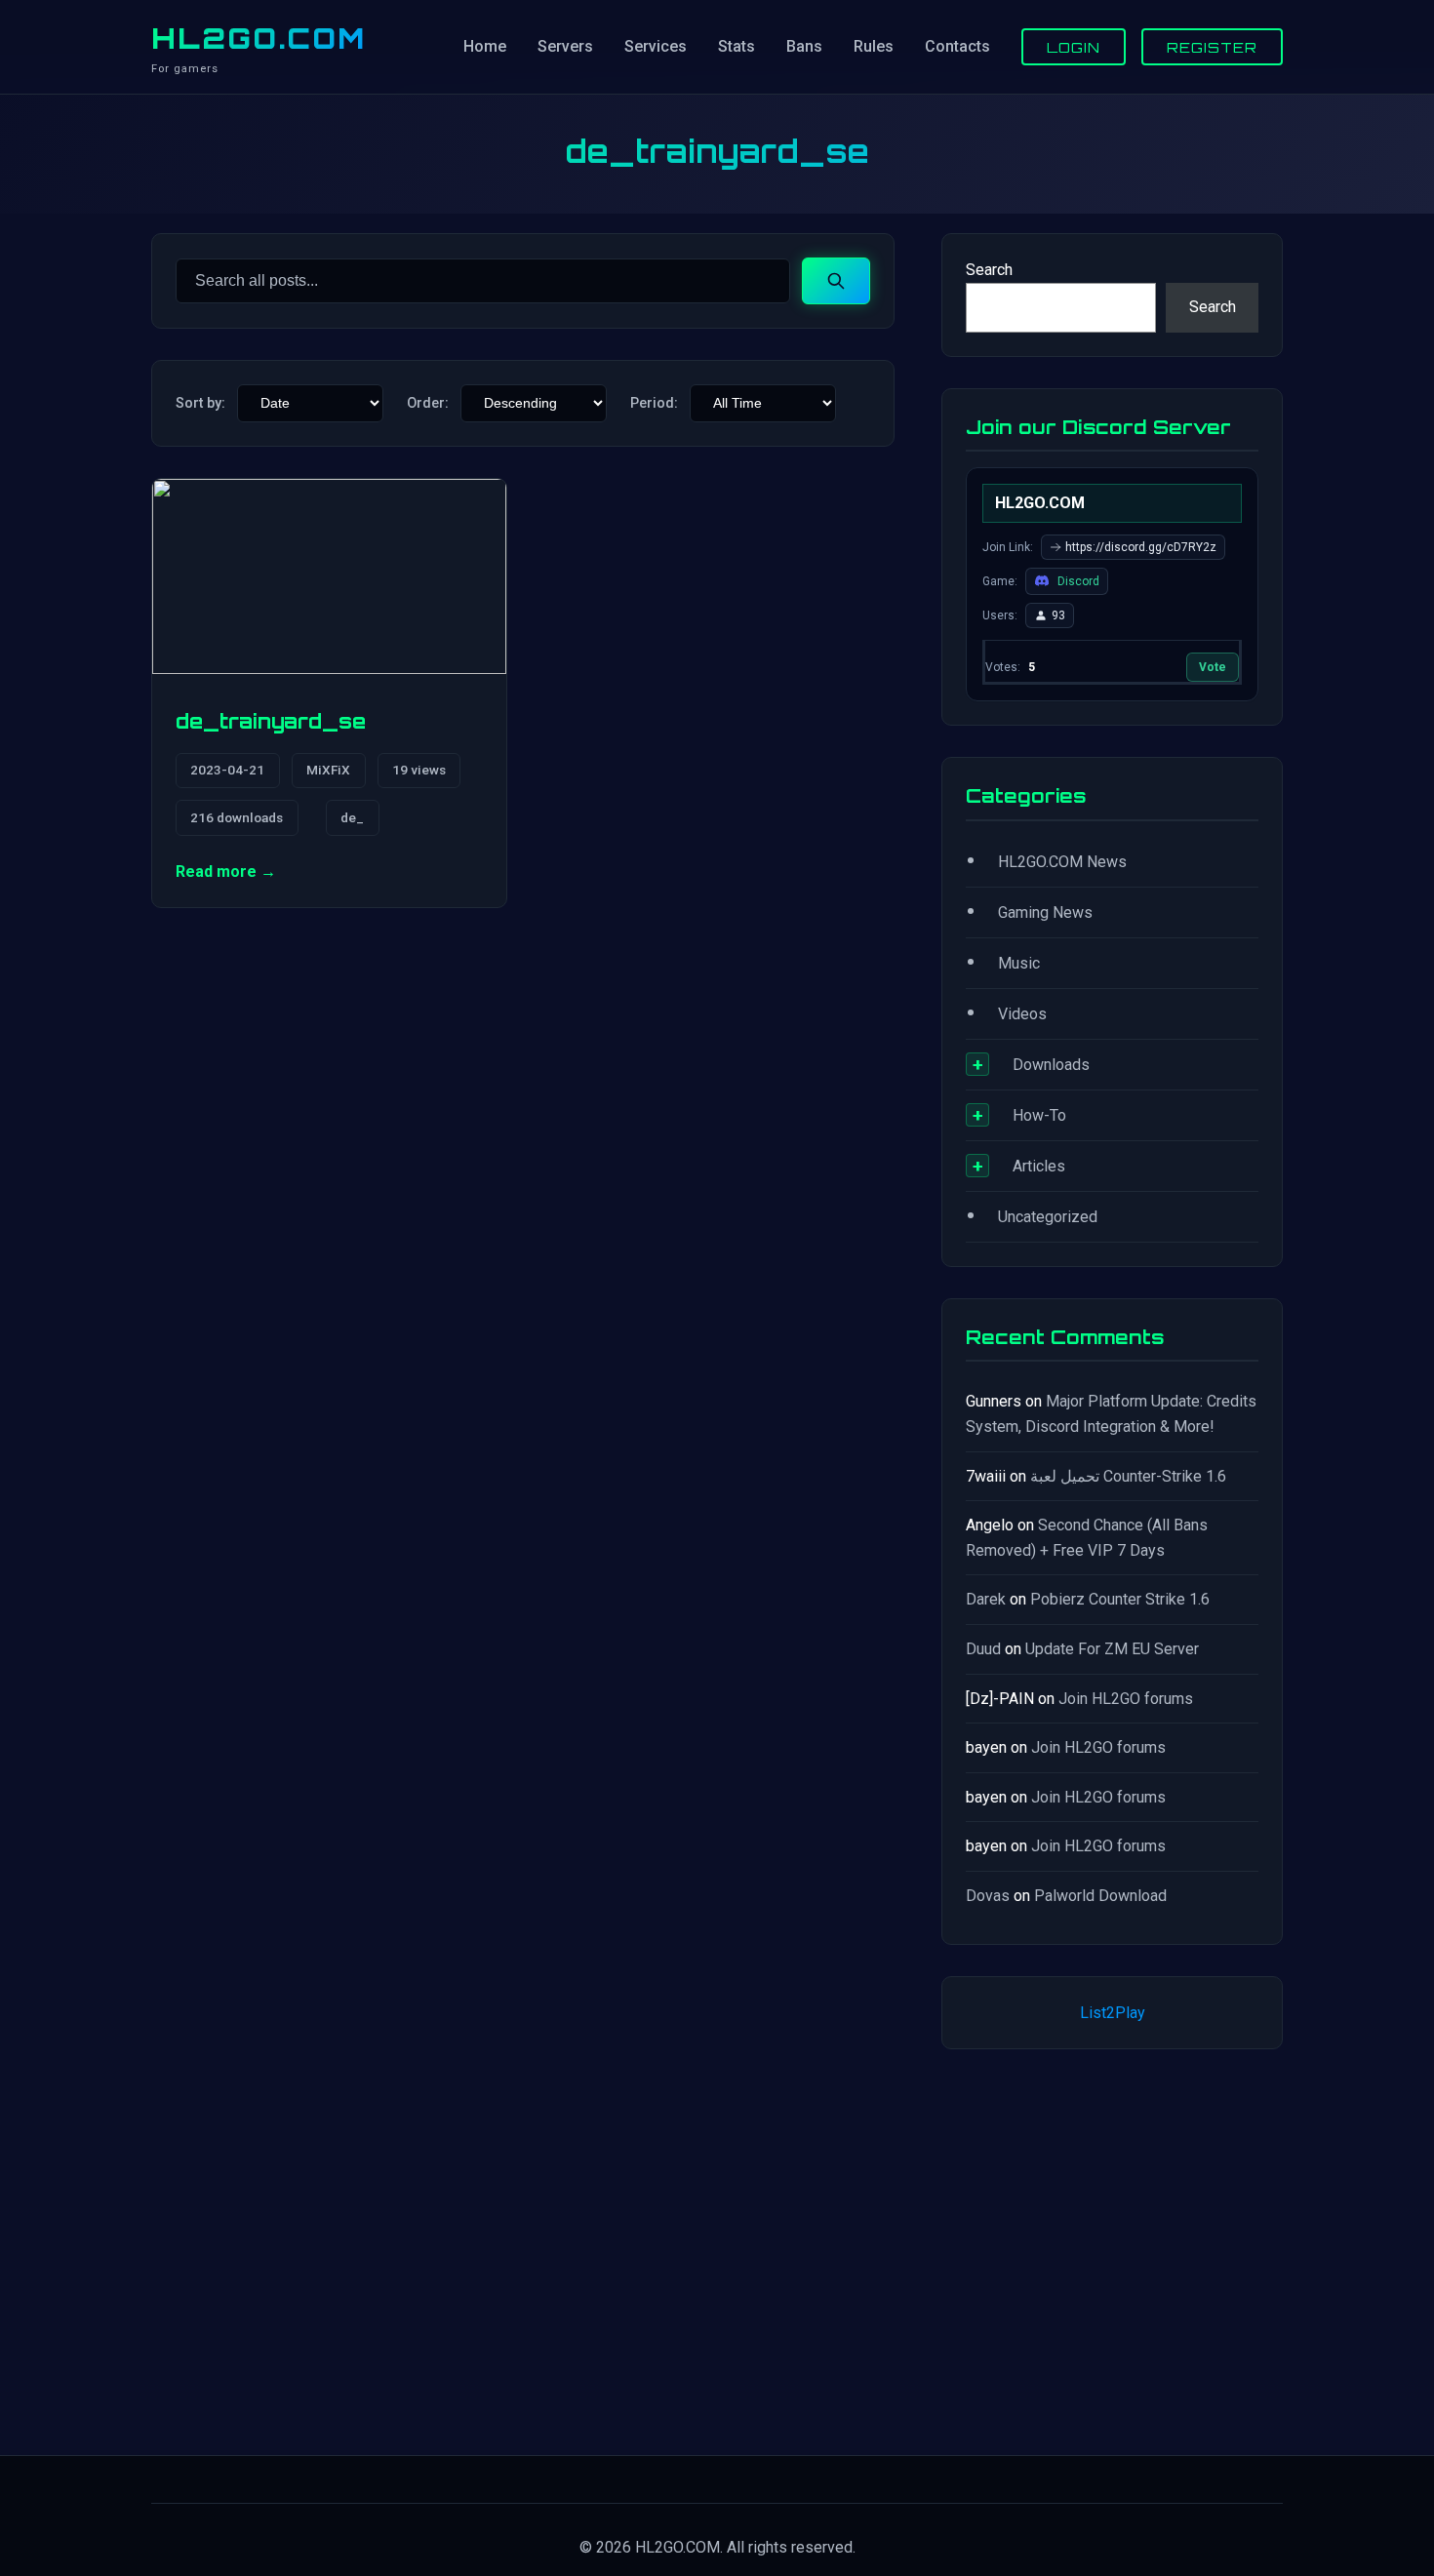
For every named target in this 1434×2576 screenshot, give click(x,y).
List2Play (1113, 2013)
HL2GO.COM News (1062, 862)
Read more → (226, 872)
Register (1212, 47)
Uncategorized (1048, 1217)
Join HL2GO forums (1126, 1699)
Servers (565, 46)
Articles (1039, 1166)
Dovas (988, 1896)
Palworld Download (1100, 1896)
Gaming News (1045, 912)
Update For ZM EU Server (1112, 1649)
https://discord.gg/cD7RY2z (1141, 547)
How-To (1039, 1115)
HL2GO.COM (259, 38)
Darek (986, 1599)
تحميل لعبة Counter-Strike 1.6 (1128, 1476)
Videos (1022, 1014)
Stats (737, 46)
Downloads (1051, 1065)
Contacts (957, 46)
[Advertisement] (1112, 2248)
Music (1019, 963)
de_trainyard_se (271, 721)
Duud (983, 1649)
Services (656, 46)
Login (1074, 47)
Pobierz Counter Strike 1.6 (1120, 1599)
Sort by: (200, 403)
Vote (1213, 667)
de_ (352, 817)
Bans (804, 46)
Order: (428, 403)
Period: (654, 403)
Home (485, 46)
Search (989, 270)
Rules (874, 46)
